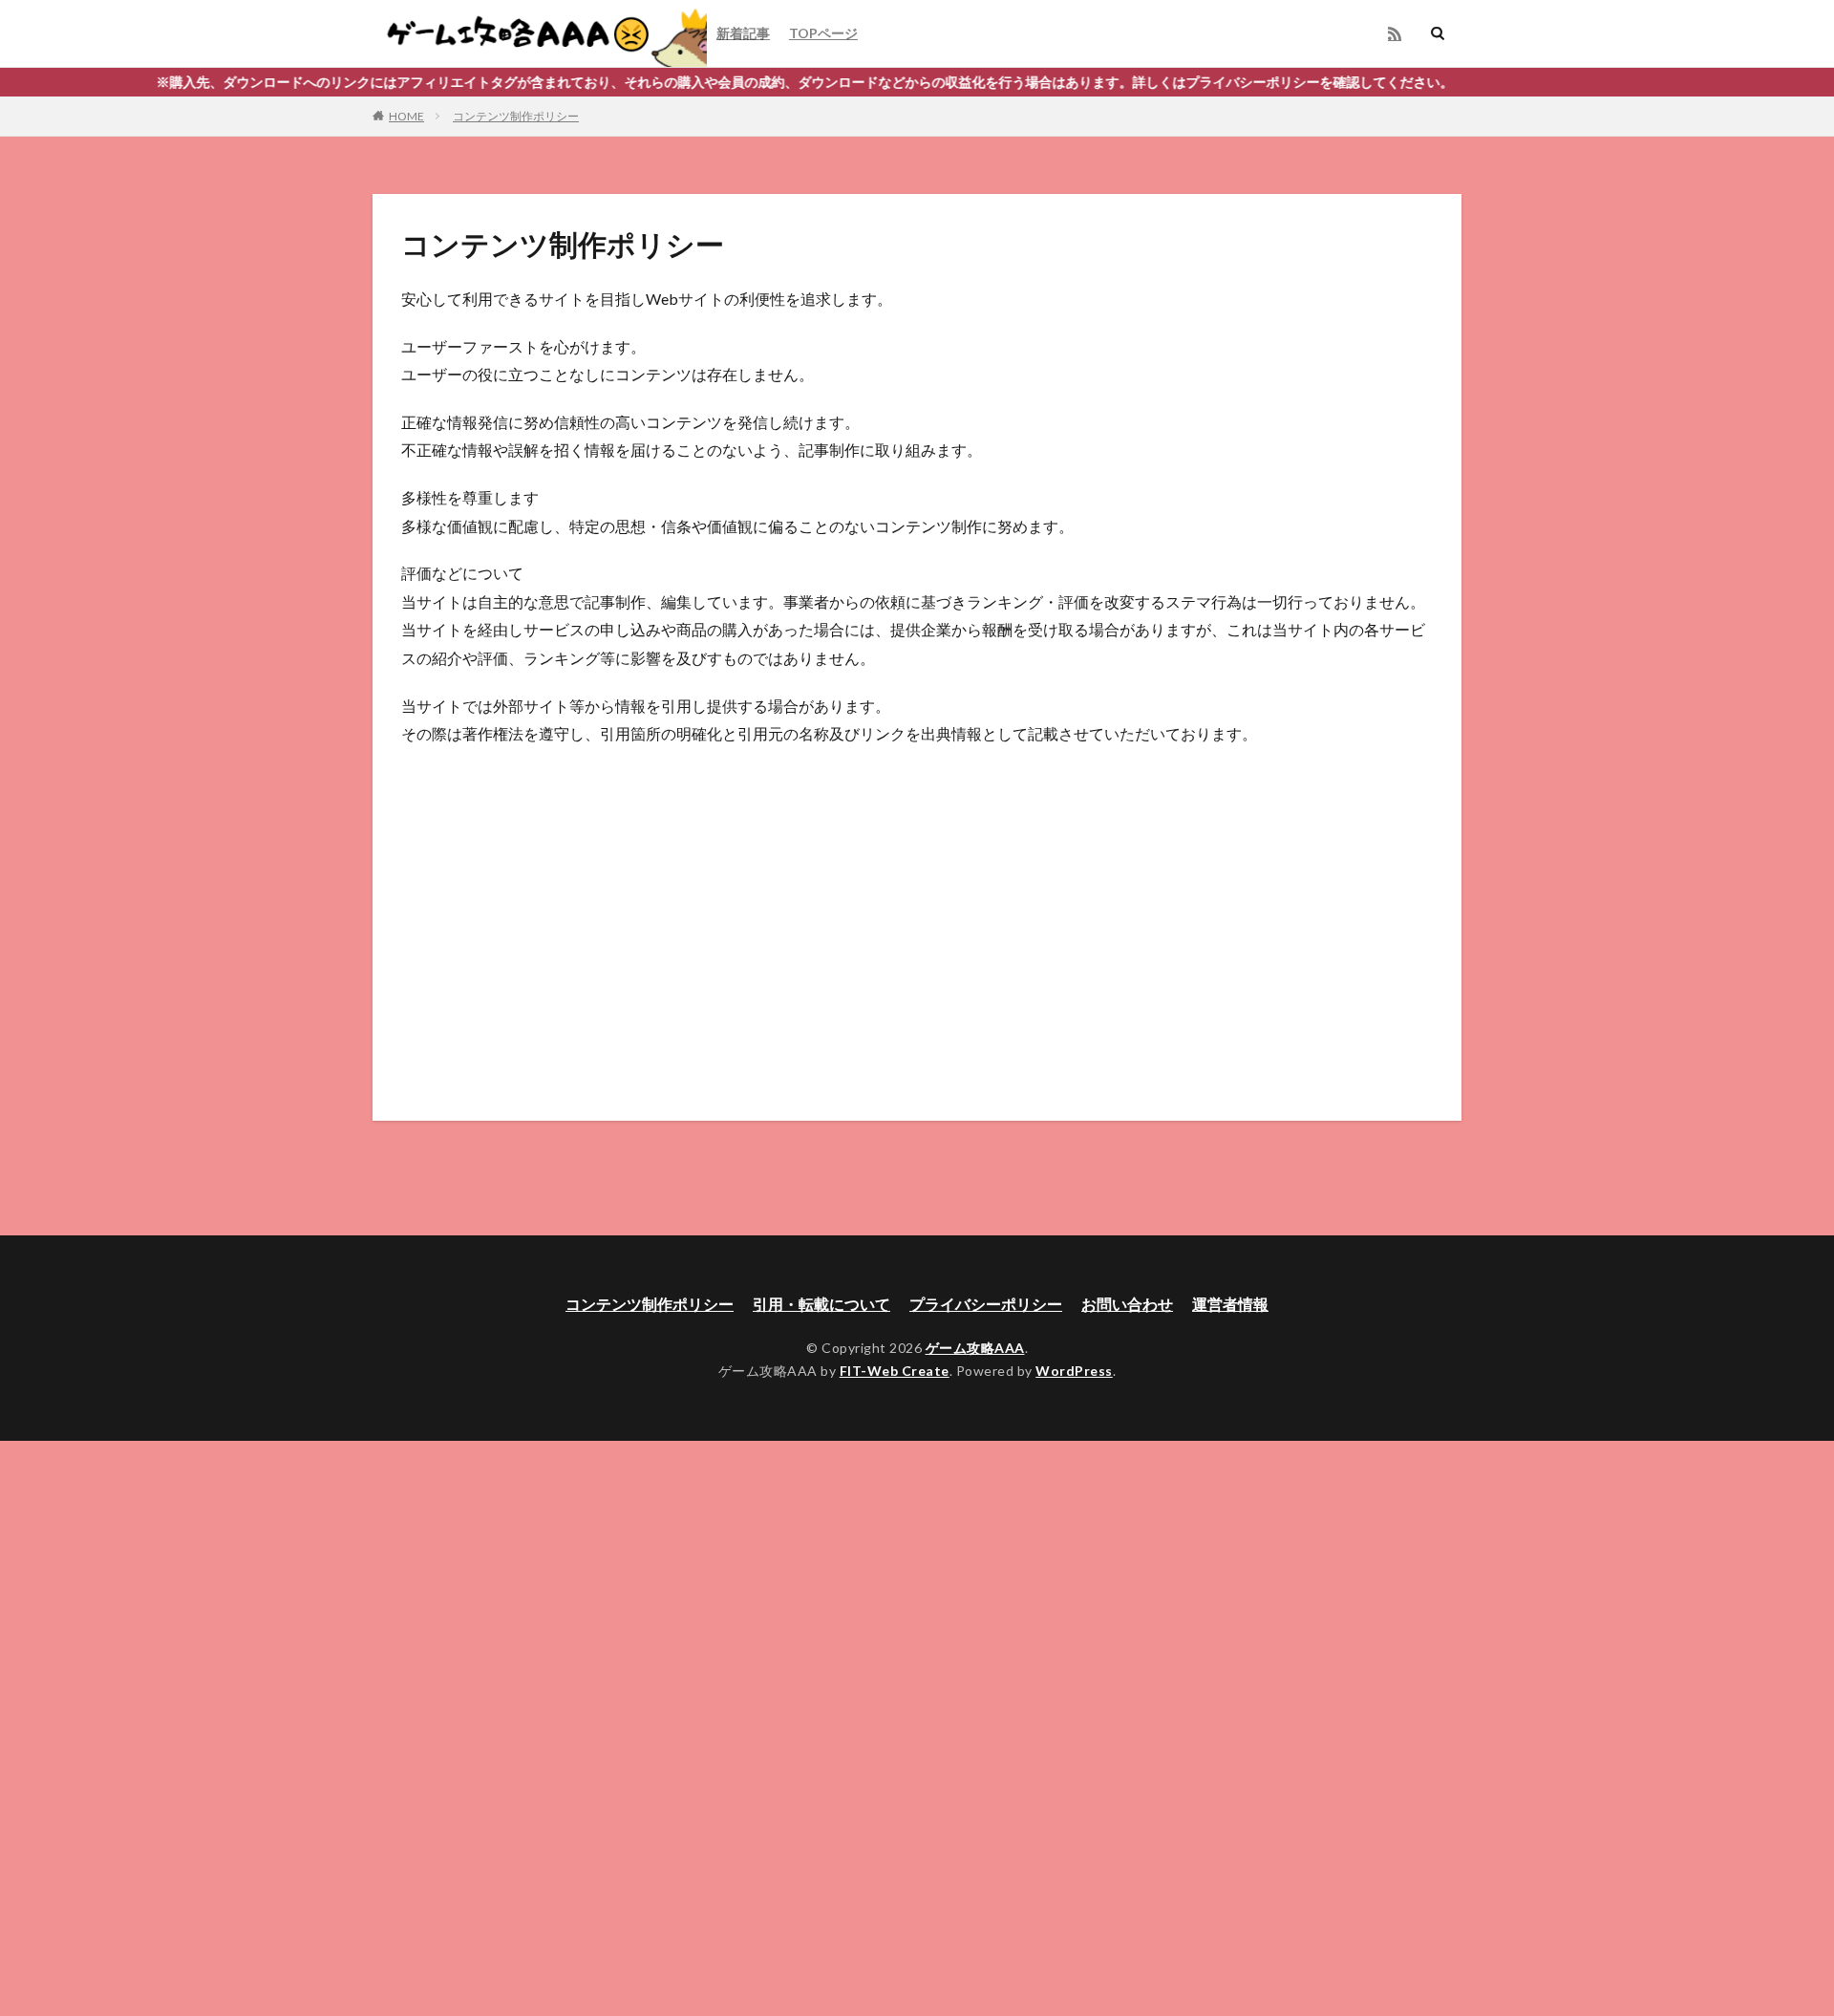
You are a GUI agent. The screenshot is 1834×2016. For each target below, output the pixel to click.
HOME (406, 116)
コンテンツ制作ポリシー (516, 116)
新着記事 (743, 33)
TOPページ (823, 33)
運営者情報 (1230, 1304)
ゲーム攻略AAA (975, 1348)
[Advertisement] (917, 901)
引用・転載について (821, 1304)
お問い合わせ (1127, 1304)
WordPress (1074, 1371)
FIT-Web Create (895, 1371)
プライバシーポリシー (986, 1304)
